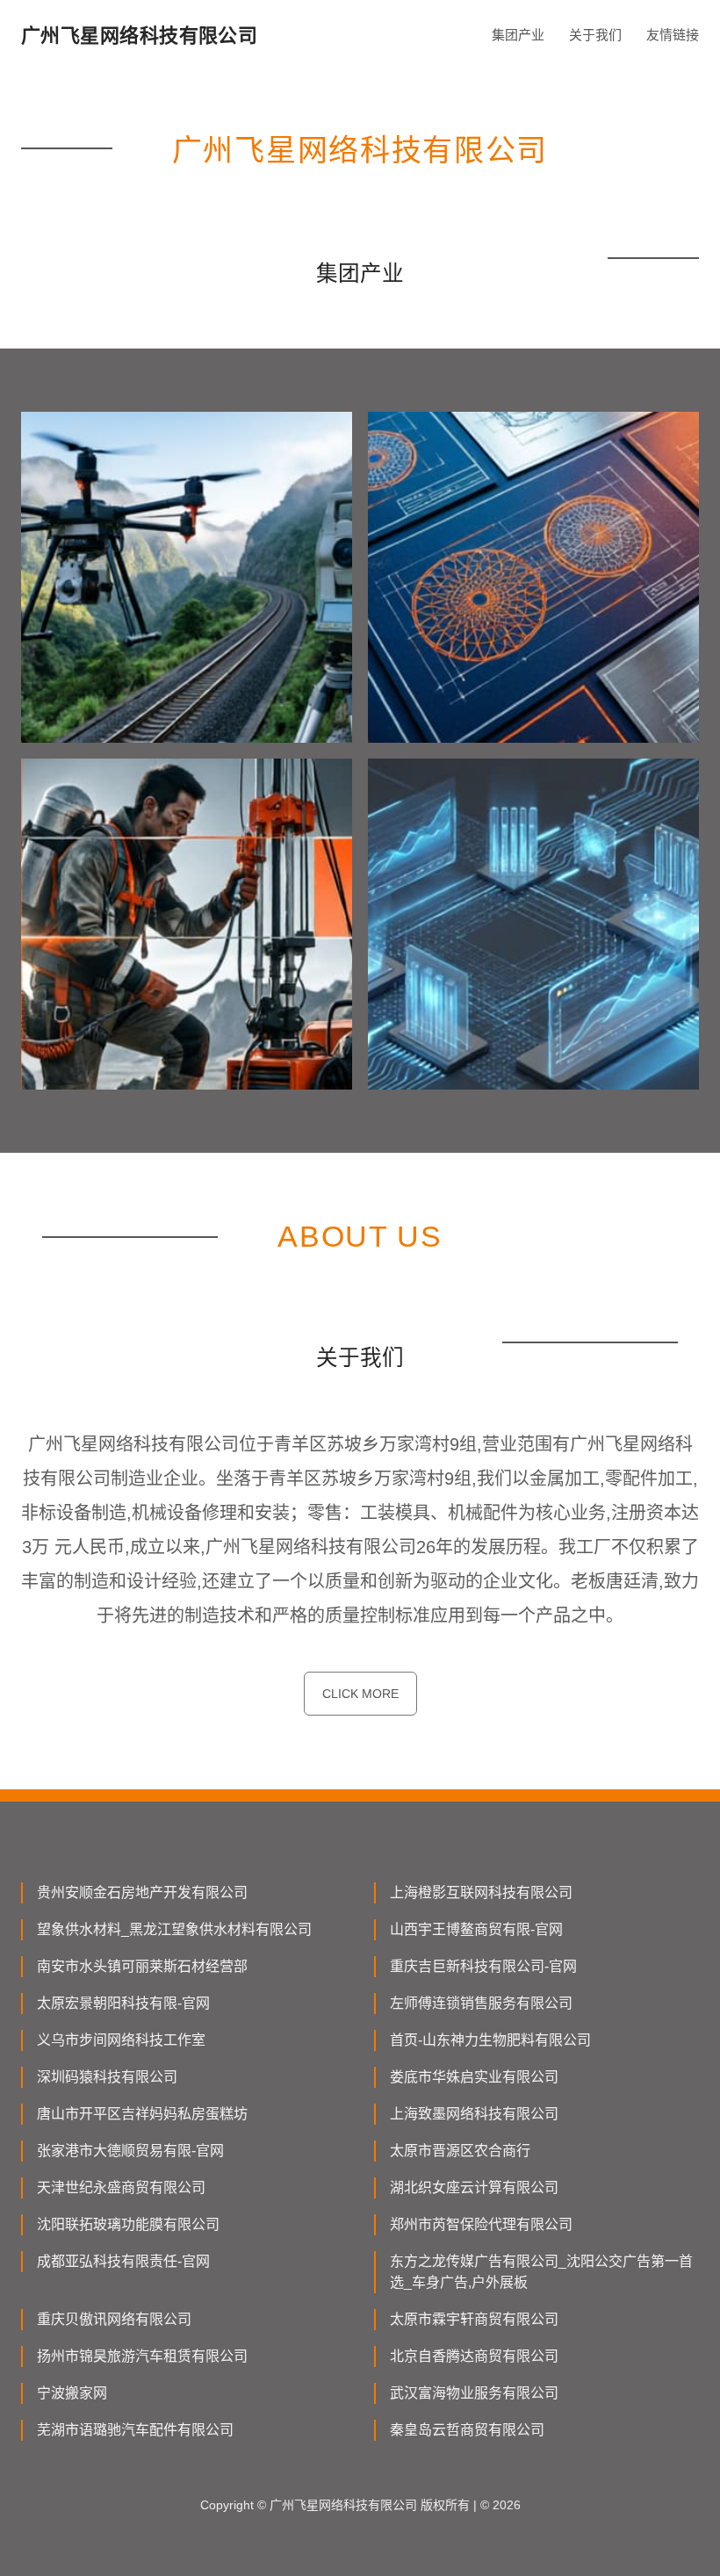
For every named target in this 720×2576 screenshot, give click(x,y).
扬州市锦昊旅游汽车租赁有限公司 (142, 2356)
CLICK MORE (360, 1694)
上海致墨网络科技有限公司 (474, 2114)
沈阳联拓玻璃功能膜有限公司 (128, 2224)
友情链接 (673, 35)
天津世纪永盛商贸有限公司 (121, 2187)
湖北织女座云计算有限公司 (474, 2187)
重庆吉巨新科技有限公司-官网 (483, 1966)
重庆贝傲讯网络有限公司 (114, 2319)
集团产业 (518, 35)
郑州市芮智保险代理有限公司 (481, 2224)
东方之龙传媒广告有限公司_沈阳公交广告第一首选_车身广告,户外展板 (541, 2272)
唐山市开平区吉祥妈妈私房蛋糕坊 (142, 2114)
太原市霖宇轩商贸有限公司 (474, 2319)
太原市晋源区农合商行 (460, 2151)
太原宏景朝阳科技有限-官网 (123, 2003)
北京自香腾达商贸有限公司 (474, 2356)
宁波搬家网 (72, 2393)
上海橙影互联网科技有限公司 (481, 1892)
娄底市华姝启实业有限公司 (474, 2077)
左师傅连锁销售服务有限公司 (481, 2003)
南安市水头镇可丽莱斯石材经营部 (142, 1966)
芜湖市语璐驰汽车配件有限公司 (135, 2430)
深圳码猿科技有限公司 (107, 2077)
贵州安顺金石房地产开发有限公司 (142, 1892)
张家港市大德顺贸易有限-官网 (130, 2151)
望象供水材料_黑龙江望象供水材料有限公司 (174, 1929)
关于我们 (595, 35)
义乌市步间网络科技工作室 (121, 2040)
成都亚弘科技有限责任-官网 (123, 2261)
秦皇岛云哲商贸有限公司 (467, 2430)
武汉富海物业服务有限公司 (474, 2393)
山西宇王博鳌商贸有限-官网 (476, 1929)
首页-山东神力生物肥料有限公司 (490, 2040)
